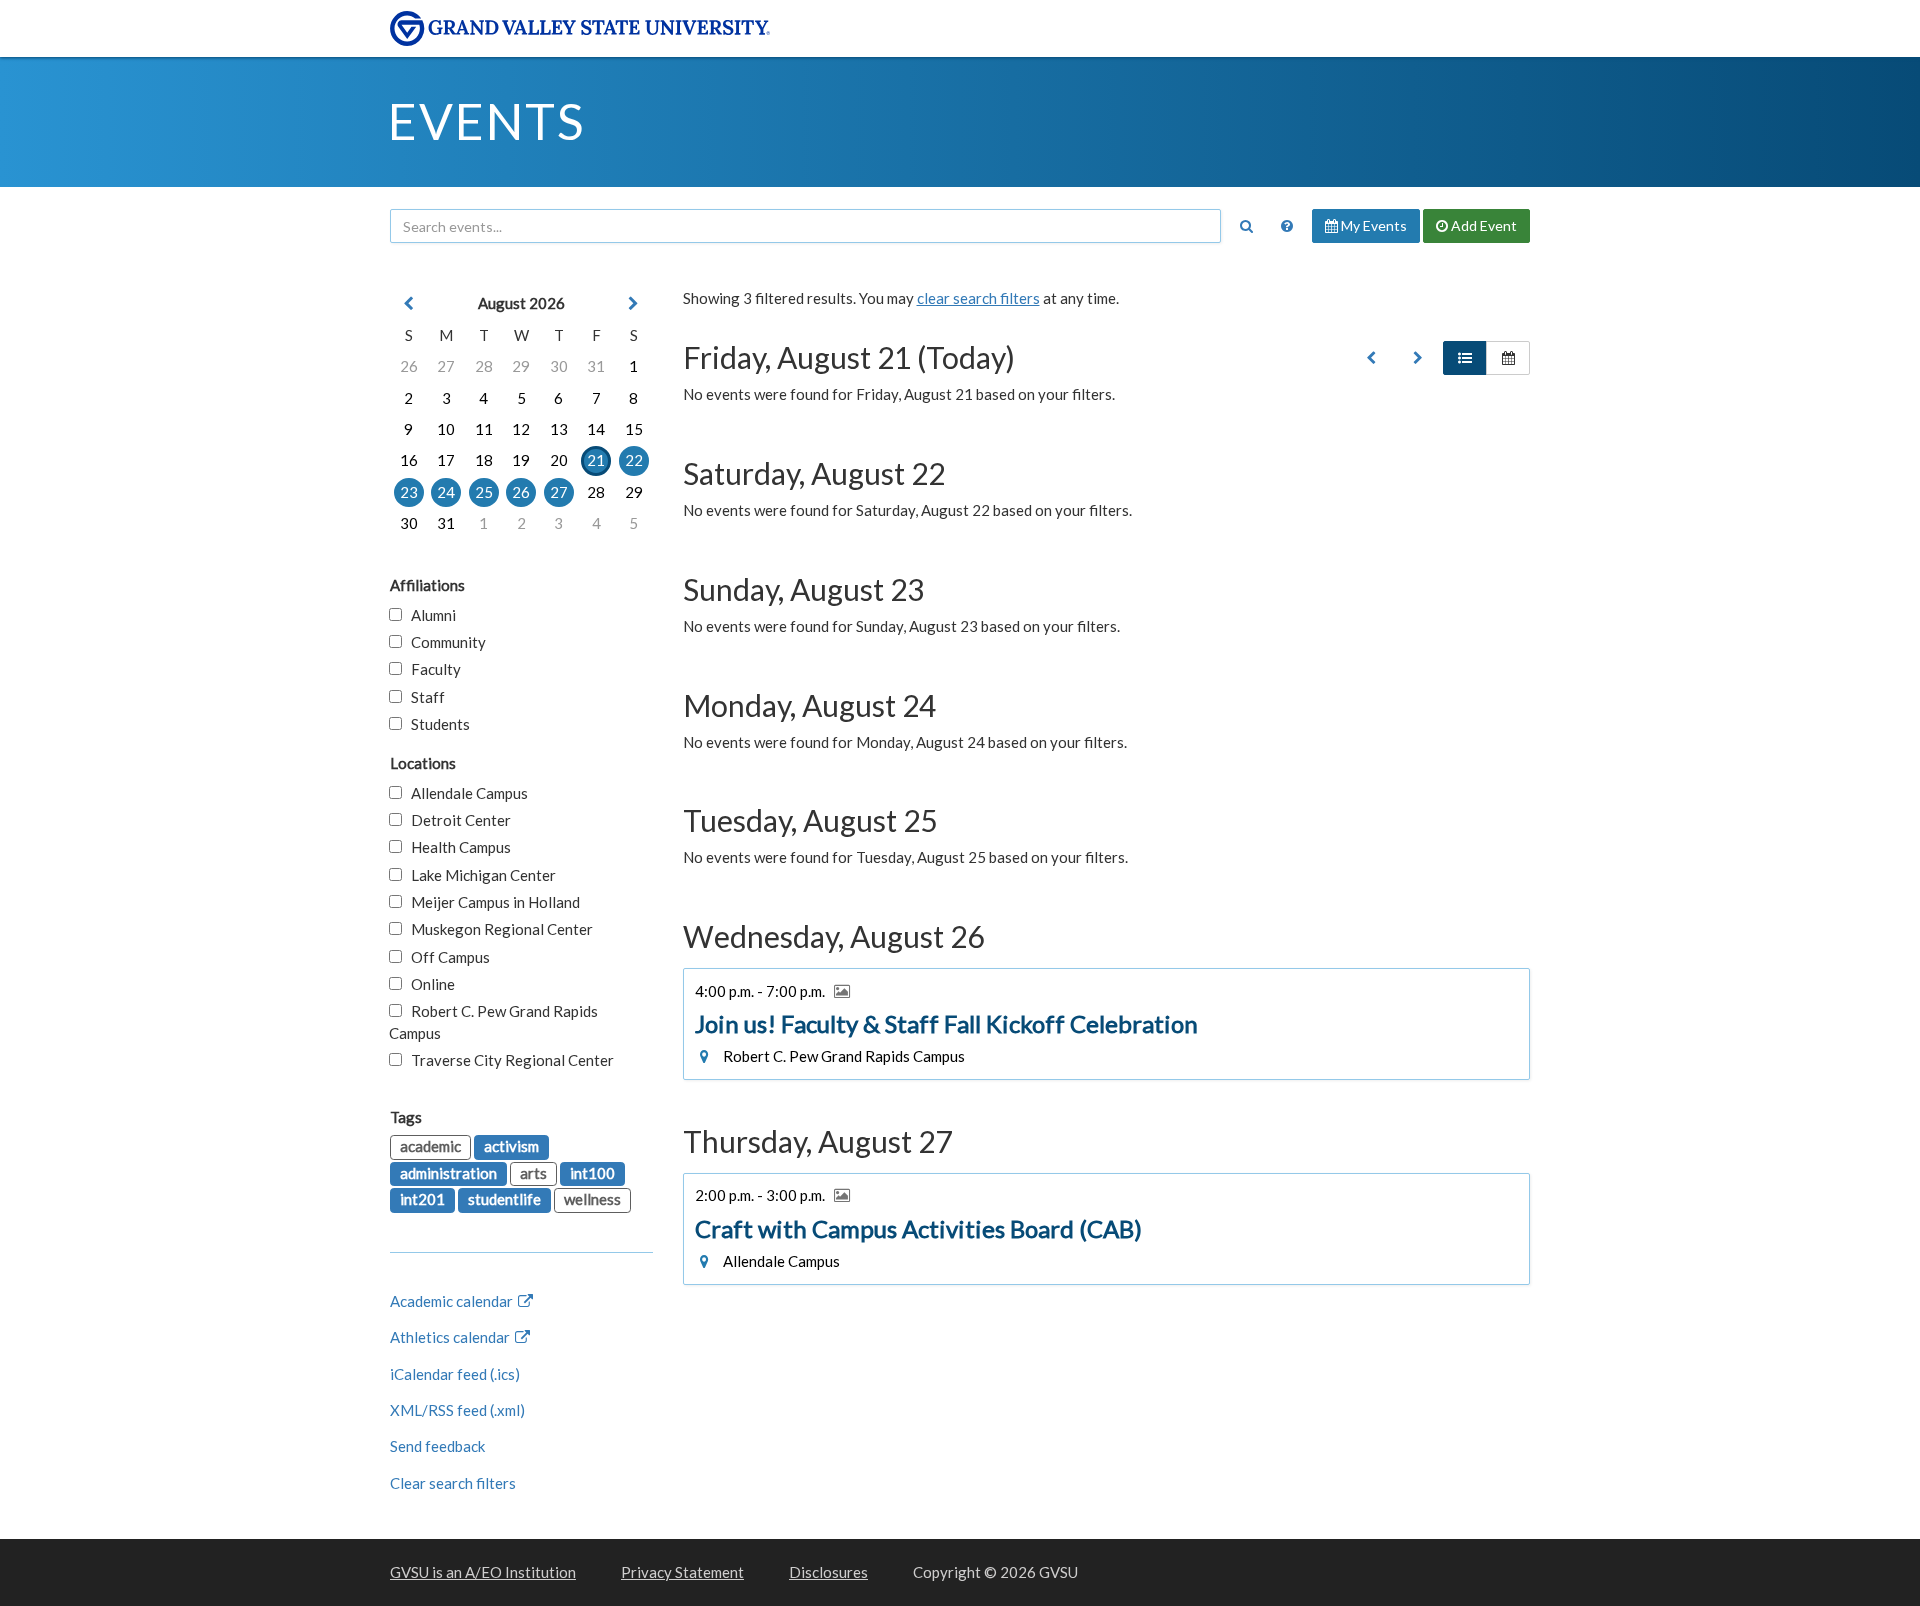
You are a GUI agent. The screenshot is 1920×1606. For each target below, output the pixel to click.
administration (448, 1173)
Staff (423, 697)
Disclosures (828, 1572)
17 (446, 460)
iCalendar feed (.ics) (455, 1374)
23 (409, 492)
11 (484, 429)
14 (596, 429)
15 (634, 429)
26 (409, 366)
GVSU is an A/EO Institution (483, 1572)
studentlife (504, 1199)
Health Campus (456, 847)
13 (559, 429)
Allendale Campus (465, 793)
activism (511, 1146)
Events (486, 121)
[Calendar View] (1508, 358)
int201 (422, 1199)
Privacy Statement (682, 1572)
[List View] (1465, 358)
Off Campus (446, 957)
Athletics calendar (451, 1337)
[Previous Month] (409, 303)
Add (1482, 225)
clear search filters (978, 298)
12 (521, 429)
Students (436, 724)
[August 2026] (1371, 358)
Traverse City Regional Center (508, 1060)
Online (428, 984)
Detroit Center (456, 820)
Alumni (429, 615)
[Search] (1246, 226)
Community (444, 642)
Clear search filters (453, 1483)
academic (430, 1146)
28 (484, 366)
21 (596, 460)
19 (521, 460)
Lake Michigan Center (479, 875)
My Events (1372, 225)
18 (484, 460)
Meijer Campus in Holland (491, 902)
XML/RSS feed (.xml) (457, 1410)
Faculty (431, 669)
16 (409, 460)
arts (533, 1173)
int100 (592, 1173)
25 (484, 492)
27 (446, 366)
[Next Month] (634, 303)
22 (634, 460)
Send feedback (437, 1446)
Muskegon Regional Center (497, 929)
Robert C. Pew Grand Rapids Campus (493, 1021)
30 (559, 366)
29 (521, 366)
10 (446, 429)
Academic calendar (453, 1301)
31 (596, 366)
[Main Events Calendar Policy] (1287, 226)
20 (559, 460)
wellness (592, 1199)
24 (446, 492)
